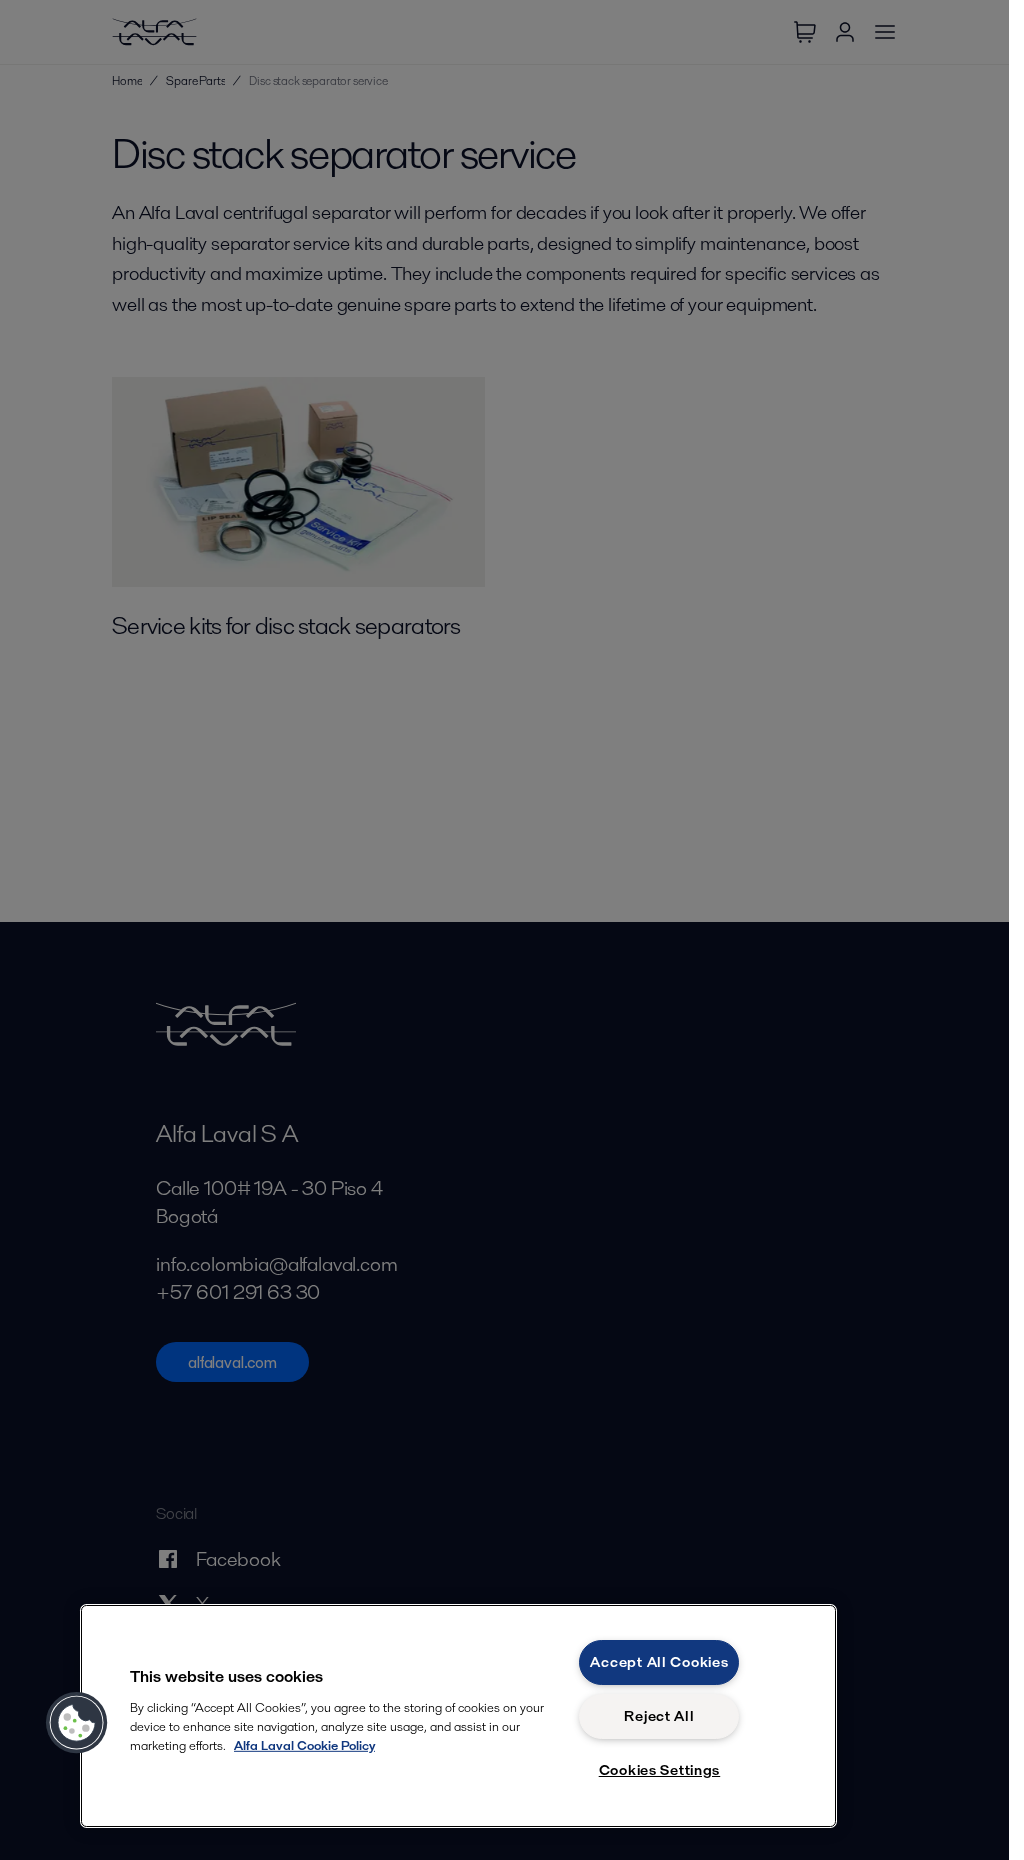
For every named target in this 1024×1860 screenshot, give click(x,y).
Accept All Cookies (659, 1662)
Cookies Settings (660, 1770)
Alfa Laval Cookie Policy (304, 1745)
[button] (77, 1723)
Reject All (659, 1716)
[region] (458, 1716)
